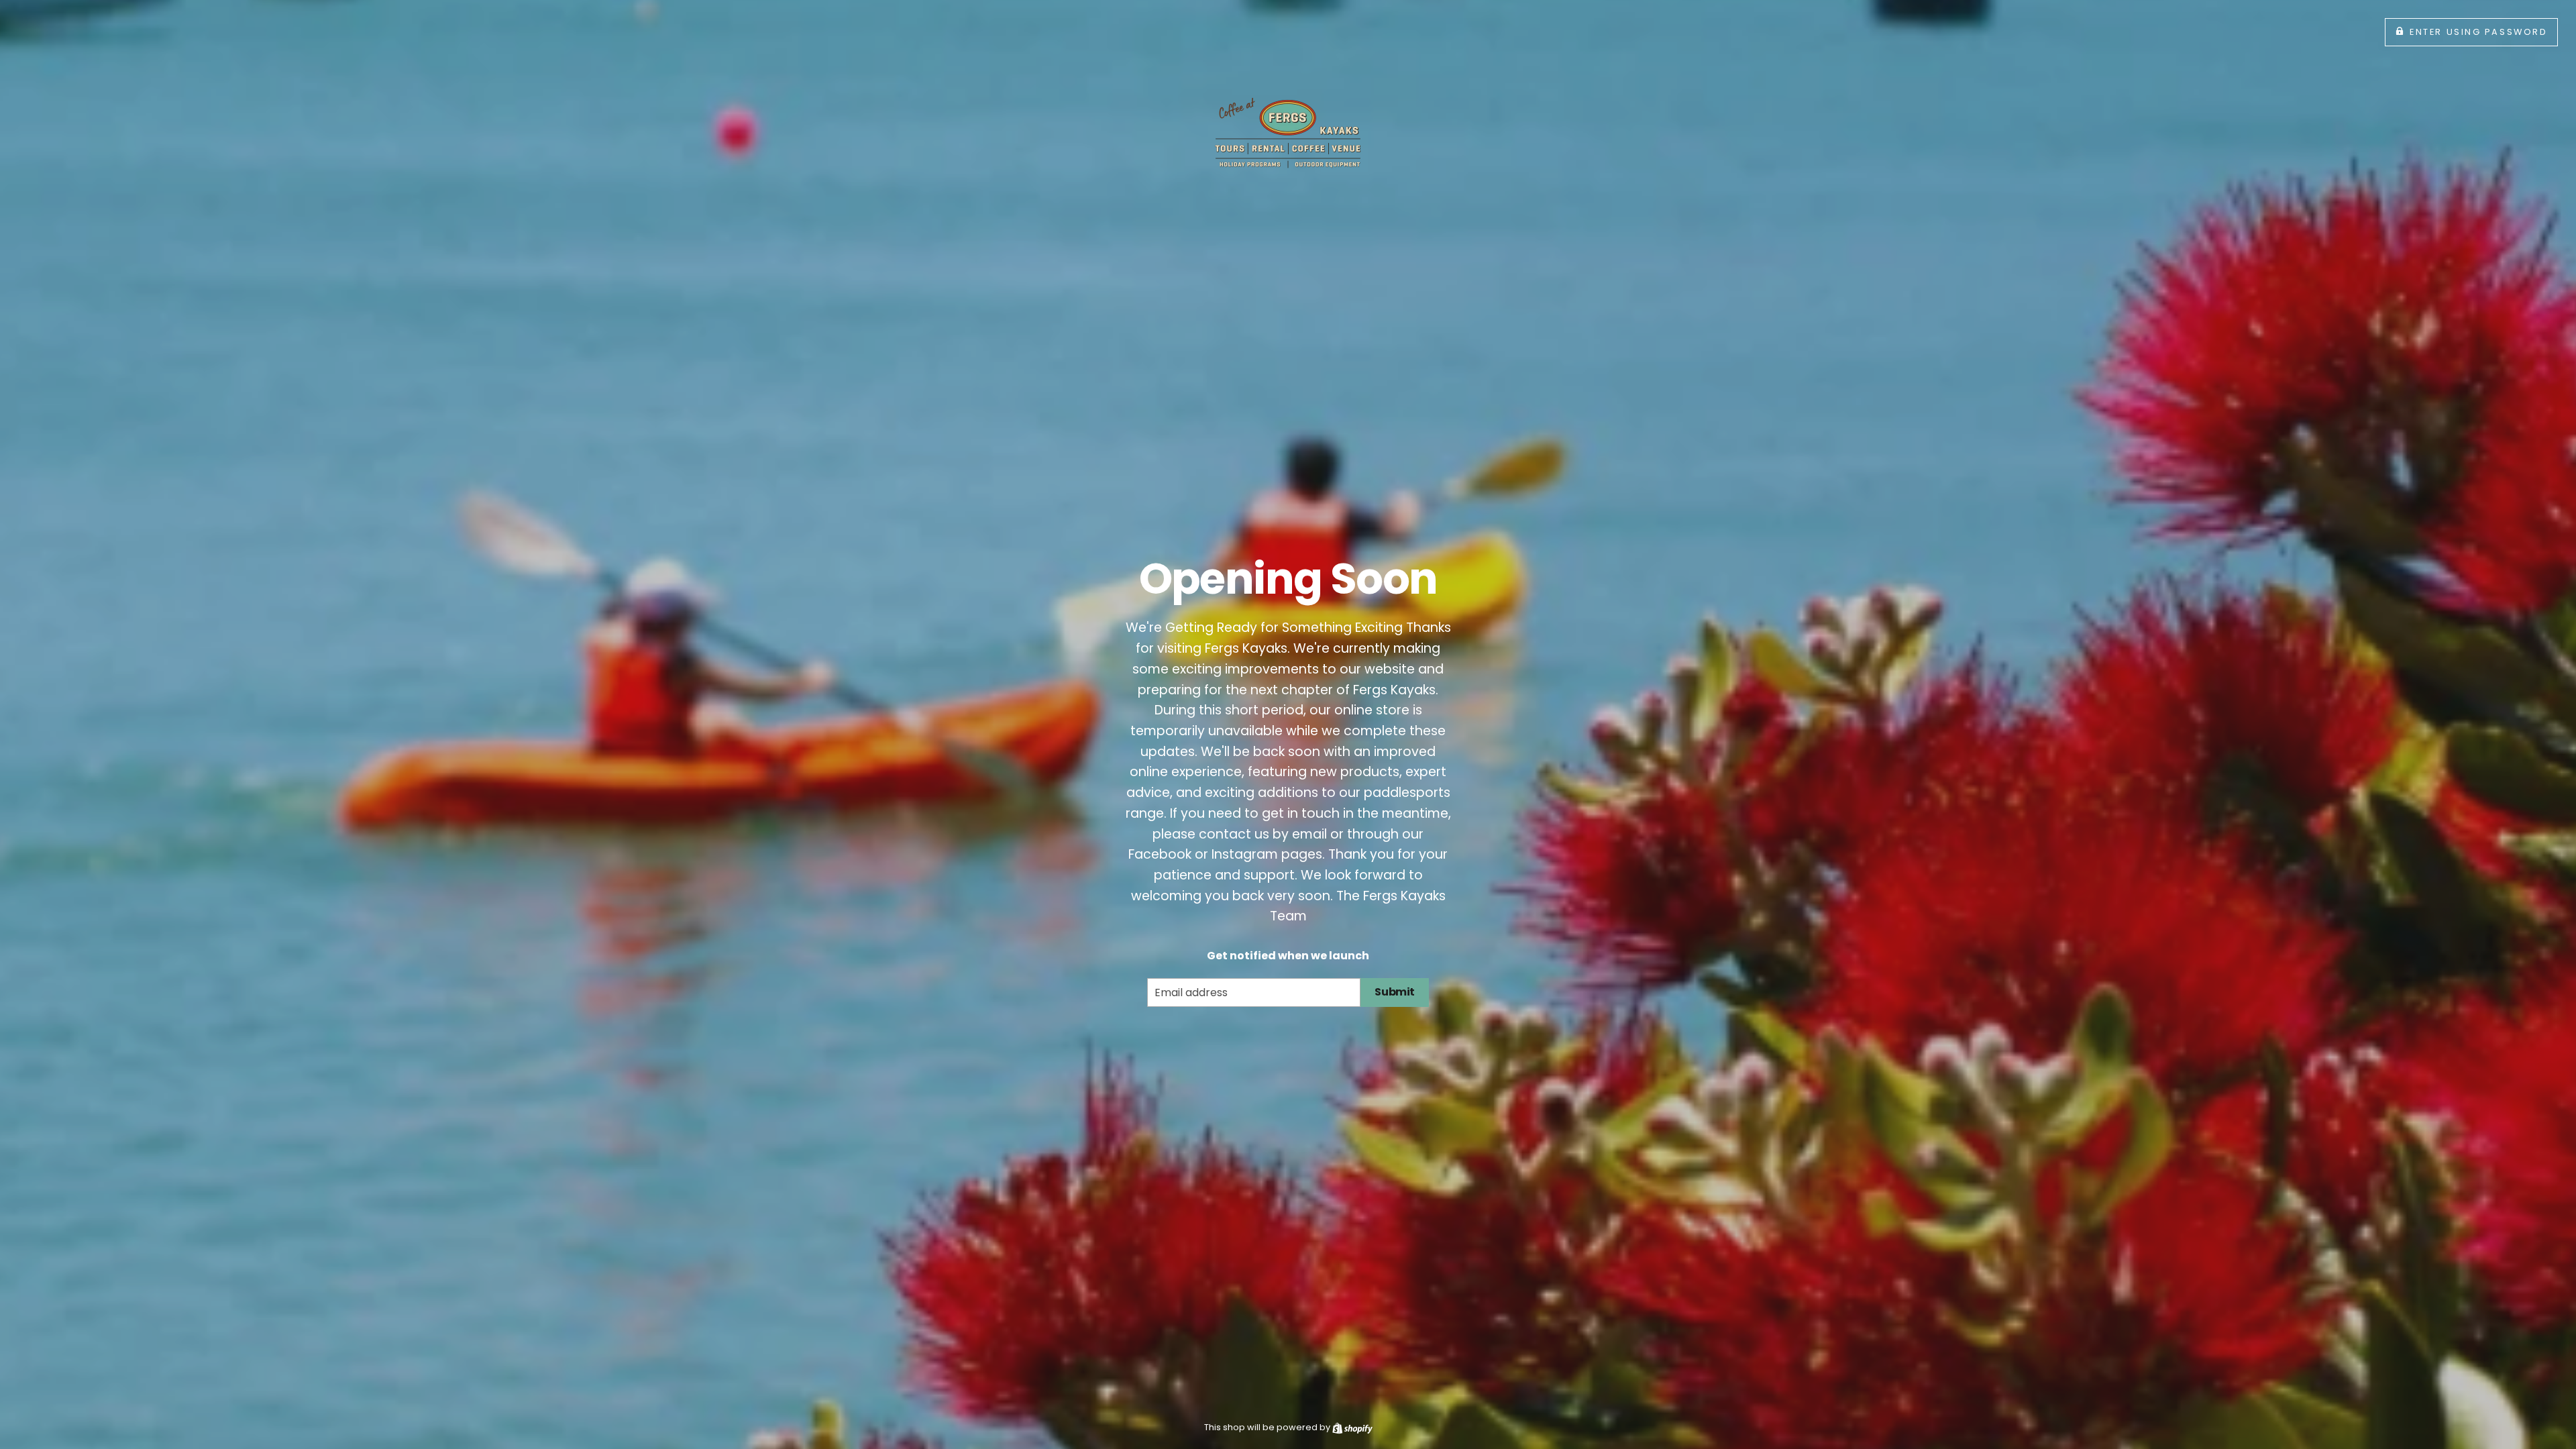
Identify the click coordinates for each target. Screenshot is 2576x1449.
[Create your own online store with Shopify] (1352, 1427)
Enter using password (2478, 32)
